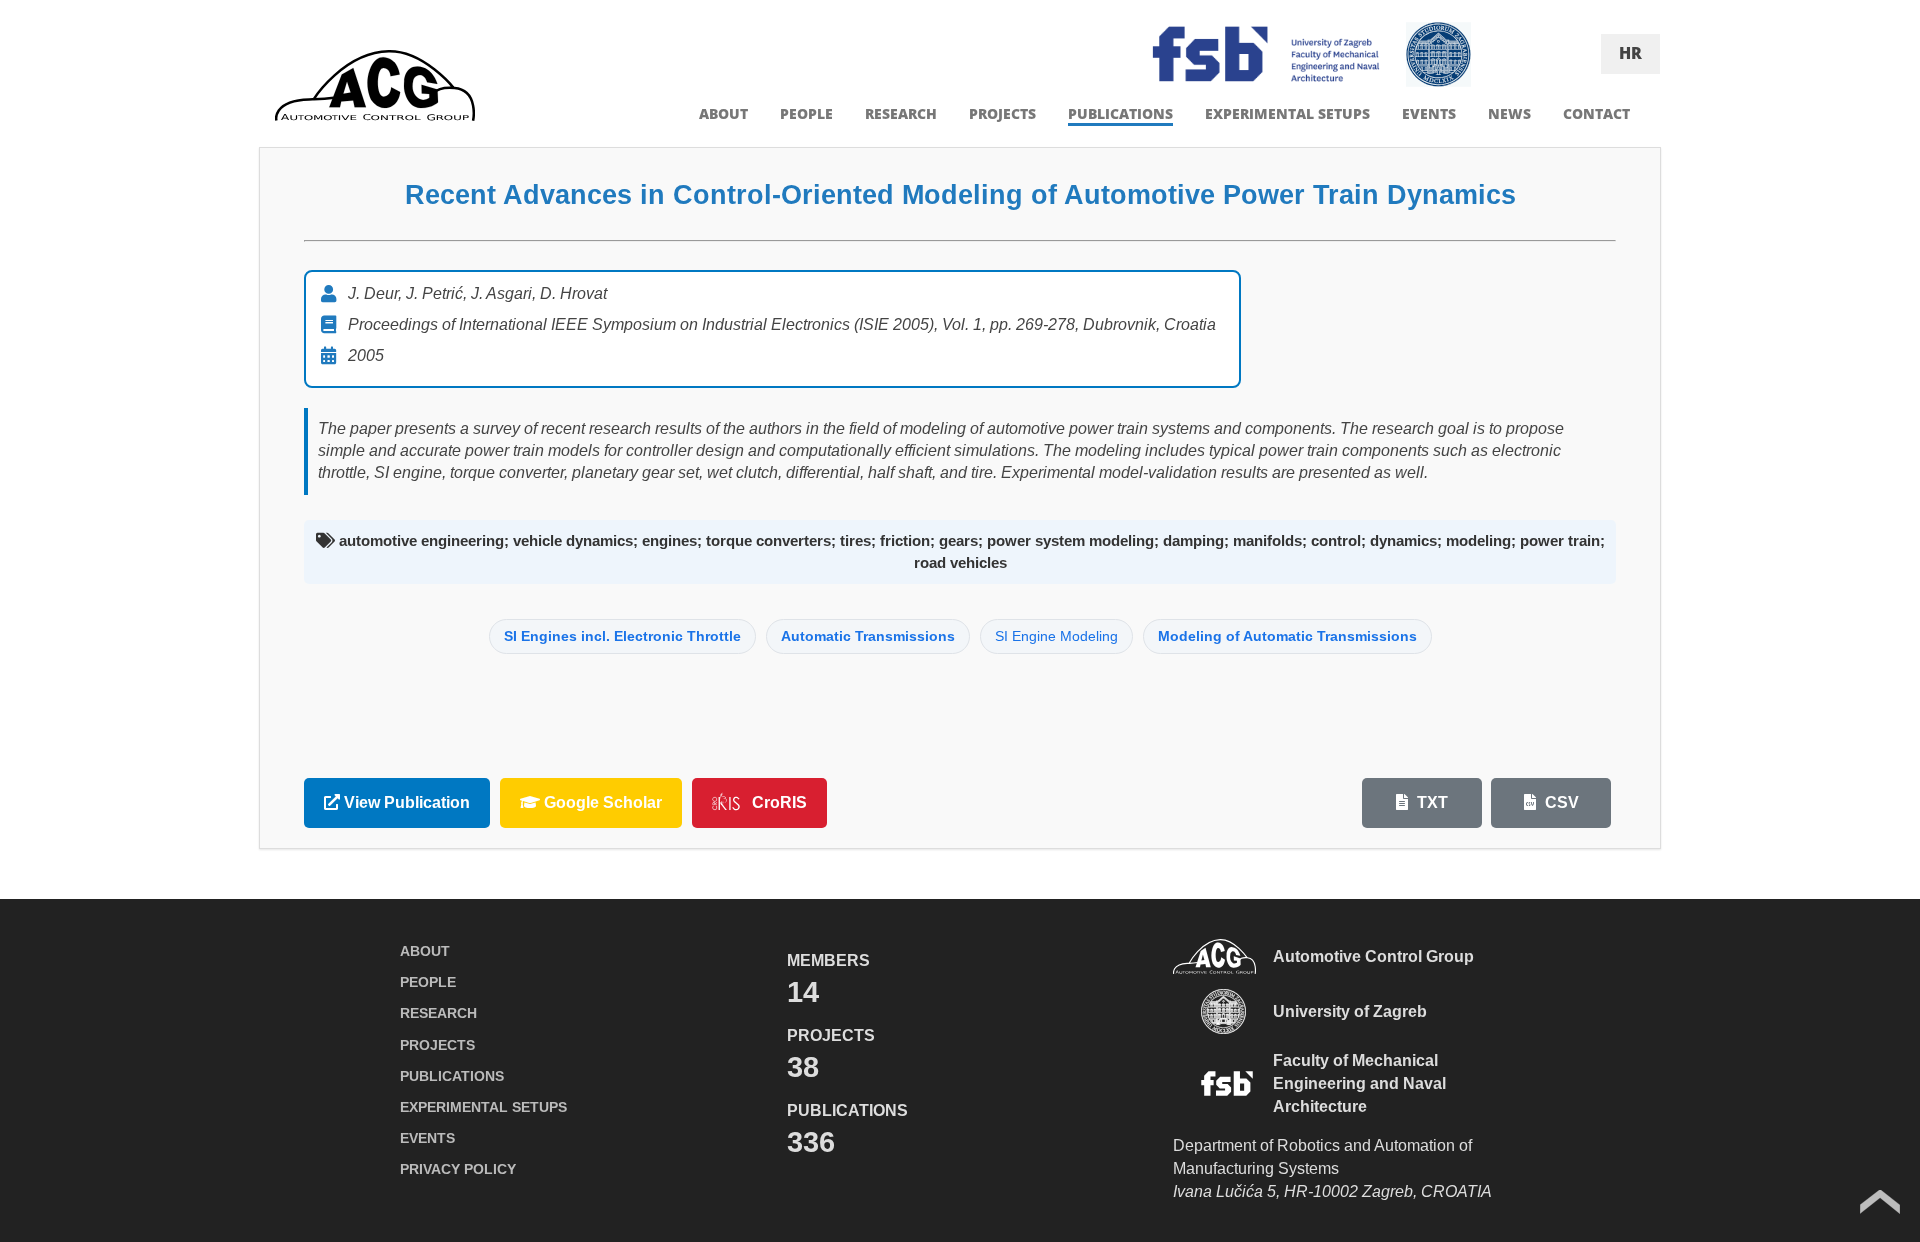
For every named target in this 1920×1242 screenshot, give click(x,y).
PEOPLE (806, 113)
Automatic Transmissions (868, 636)
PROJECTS (1002, 113)
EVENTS (1429, 113)
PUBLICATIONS (1120, 113)
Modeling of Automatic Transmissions (1287, 636)
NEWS (1509, 113)
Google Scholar (601, 802)
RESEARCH (901, 113)
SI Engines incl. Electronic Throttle (622, 636)
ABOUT (723, 113)
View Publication (405, 802)
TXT (1430, 802)
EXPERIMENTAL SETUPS (1287, 113)
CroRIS (779, 802)
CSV (1560, 802)
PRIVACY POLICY (458, 1169)
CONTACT (1596, 113)
